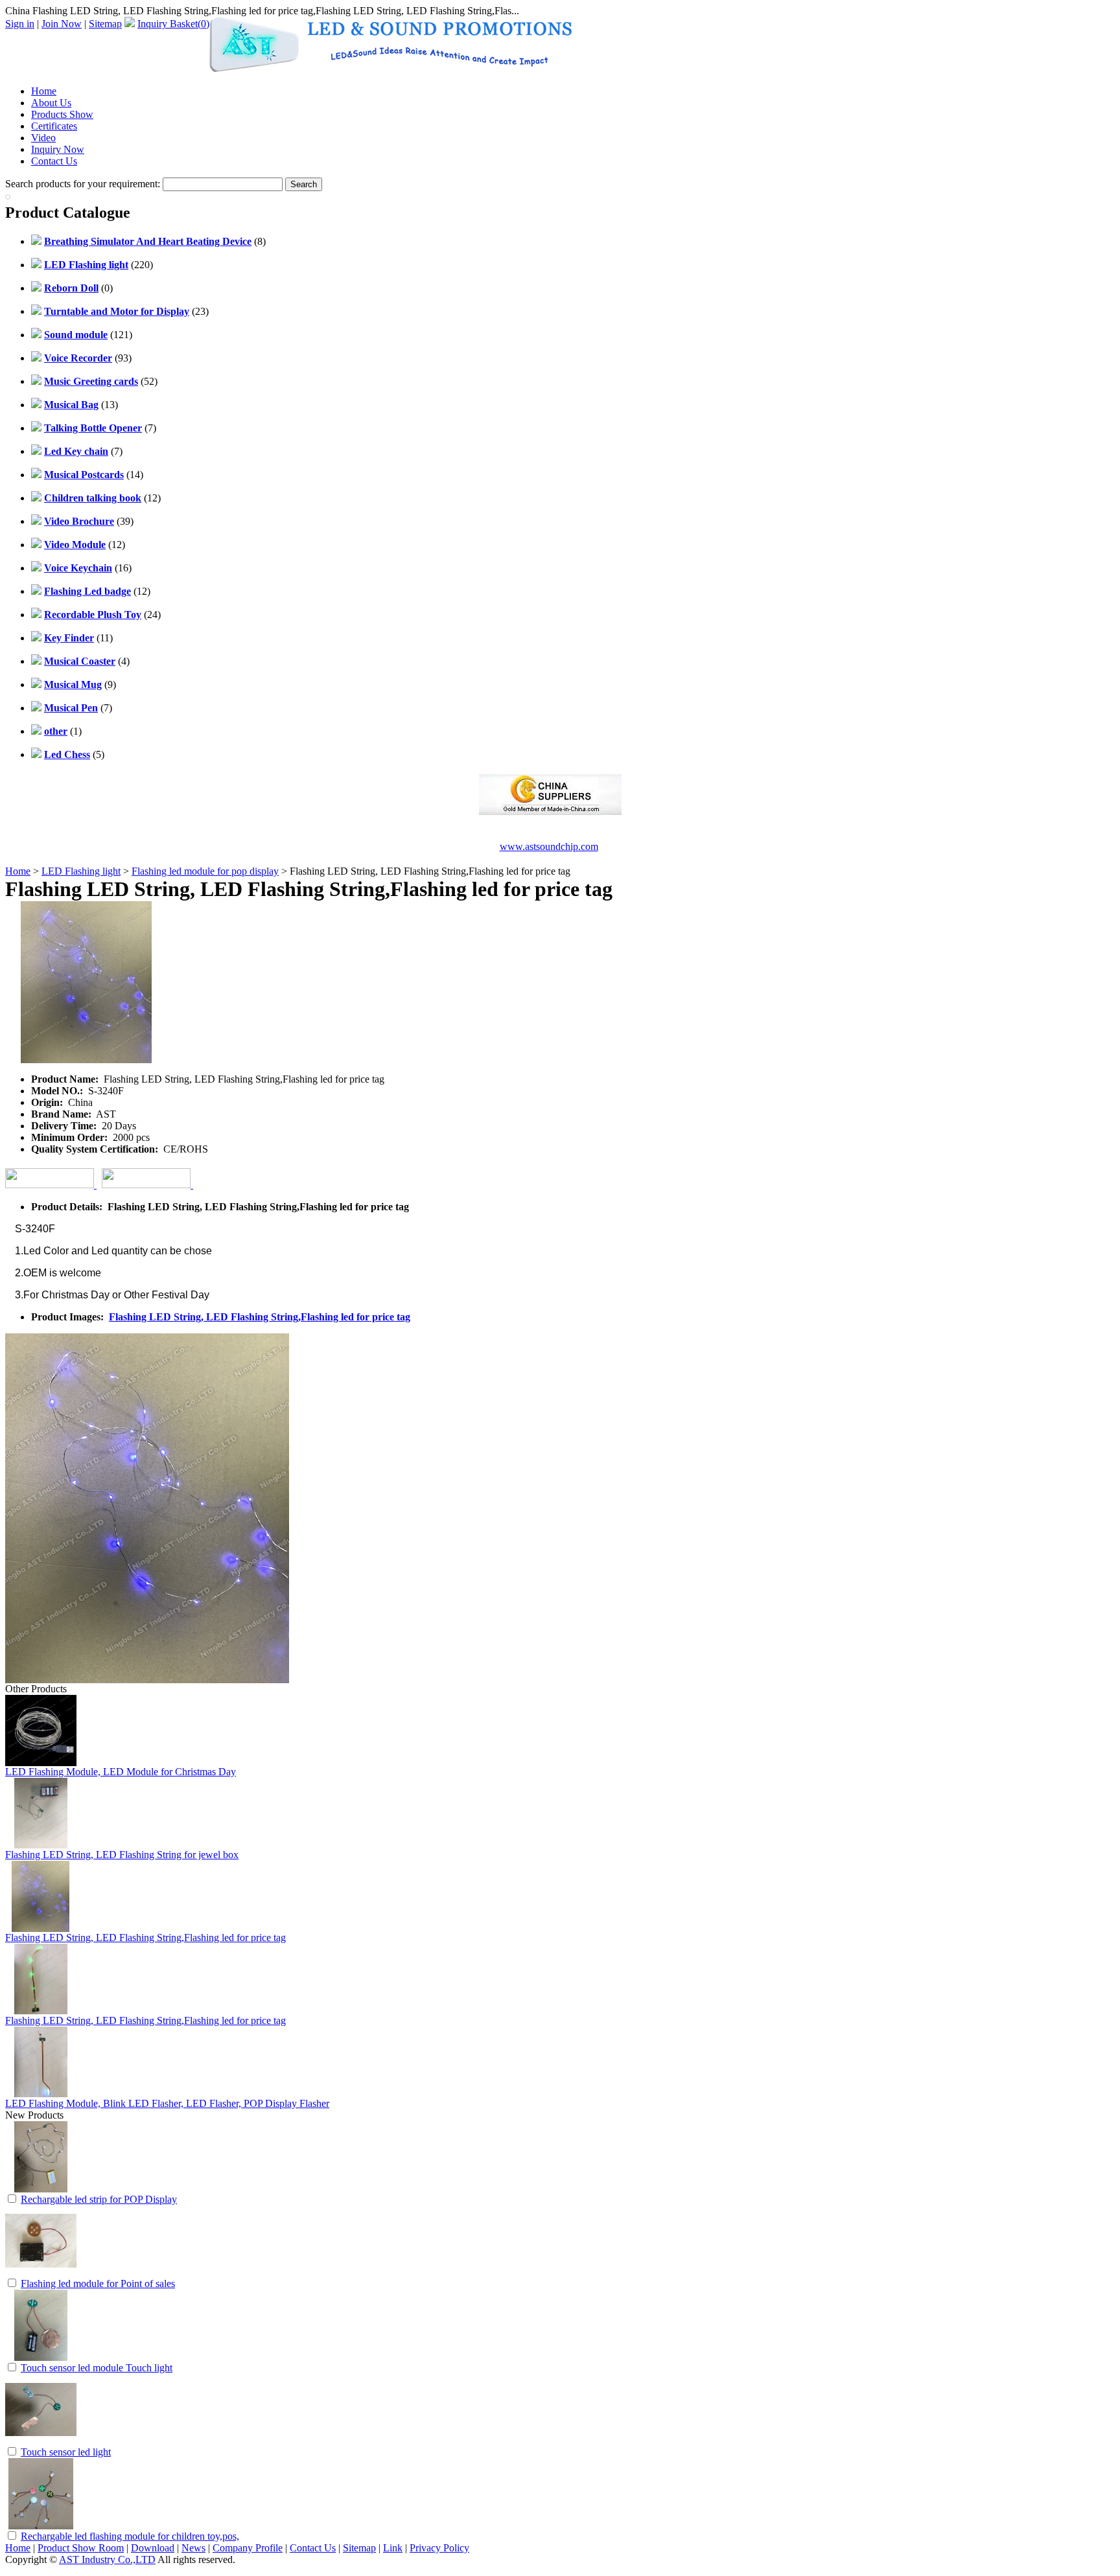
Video (43, 138)
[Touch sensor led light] (41, 2442)
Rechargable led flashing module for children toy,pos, (130, 2536)
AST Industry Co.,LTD (107, 2559)
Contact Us (54, 161)
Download (153, 2548)
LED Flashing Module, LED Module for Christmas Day (121, 1772)
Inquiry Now (58, 149)
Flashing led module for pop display (205, 871)
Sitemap (105, 24)
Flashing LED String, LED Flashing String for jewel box (122, 1855)
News (193, 2548)
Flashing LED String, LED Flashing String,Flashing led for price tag (260, 1317)
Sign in (20, 24)
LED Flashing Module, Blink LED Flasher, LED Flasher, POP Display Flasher (167, 2103)
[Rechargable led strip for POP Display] (41, 2189)
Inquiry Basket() (173, 24)
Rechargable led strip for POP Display (99, 2199)
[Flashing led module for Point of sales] (41, 2273)
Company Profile (248, 2548)
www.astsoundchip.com (549, 846)
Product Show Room (81, 2548)
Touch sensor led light (66, 2452)
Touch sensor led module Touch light (97, 2368)
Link (393, 2548)
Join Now (62, 24)
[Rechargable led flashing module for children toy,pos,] (41, 2526)
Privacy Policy (439, 2548)
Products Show (62, 114)
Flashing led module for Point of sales (98, 2283)
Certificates (54, 126)
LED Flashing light (81, 871)
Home (44, 91)
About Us (51, 103)
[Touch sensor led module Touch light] (41, 2357)
